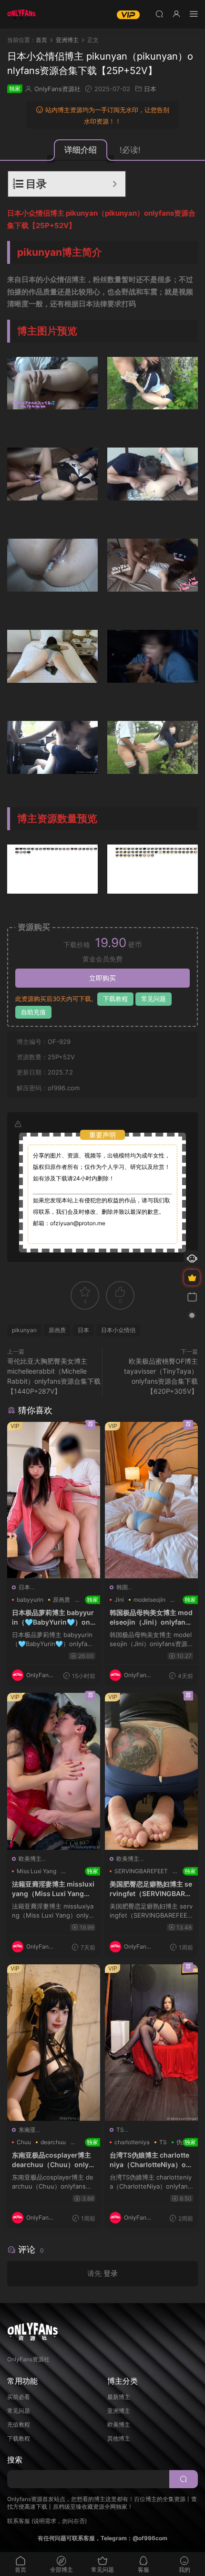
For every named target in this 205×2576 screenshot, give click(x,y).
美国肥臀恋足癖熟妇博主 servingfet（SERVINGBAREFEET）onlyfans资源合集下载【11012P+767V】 (151, 1889)
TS (120, 2130)
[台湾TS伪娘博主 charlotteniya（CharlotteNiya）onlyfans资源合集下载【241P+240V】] (151, 2043)
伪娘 (182, 2142)
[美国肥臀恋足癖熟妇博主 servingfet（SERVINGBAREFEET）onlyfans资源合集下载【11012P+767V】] (151, 1771)
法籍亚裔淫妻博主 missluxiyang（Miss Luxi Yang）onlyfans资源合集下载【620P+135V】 (54, 1889)
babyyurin (30, 1600)
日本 (150, 89)
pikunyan (24, 1330)
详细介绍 (81, 150)
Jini (119, 1600)
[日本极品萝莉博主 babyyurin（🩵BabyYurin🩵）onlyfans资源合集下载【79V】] (54, 1500)
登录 (111, 2273)
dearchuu (53, 2142)
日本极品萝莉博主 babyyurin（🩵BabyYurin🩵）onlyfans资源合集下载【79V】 (54, 1617)
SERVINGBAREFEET (141, 1871)
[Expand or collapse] (115, 184)
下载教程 (115, 999)
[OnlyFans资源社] (21, 14)
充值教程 (19, 2425)
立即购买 (102, 978)
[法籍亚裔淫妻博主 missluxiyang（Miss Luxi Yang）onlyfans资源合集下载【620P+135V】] (54, 1771)
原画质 (57, 1330)
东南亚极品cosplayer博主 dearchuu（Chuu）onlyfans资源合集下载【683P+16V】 (54, 2160)
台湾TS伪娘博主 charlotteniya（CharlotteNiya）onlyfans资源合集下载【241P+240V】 (151, 2160)
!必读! (130, 150)
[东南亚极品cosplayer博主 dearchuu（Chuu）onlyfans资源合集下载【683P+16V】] (54, 2043)
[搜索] (159, 14)
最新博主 (119, 2397)
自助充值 (33, 1012)
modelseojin (149, 1600)
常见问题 (154, 999)
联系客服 (19, 2521)
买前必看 (19, 2397)
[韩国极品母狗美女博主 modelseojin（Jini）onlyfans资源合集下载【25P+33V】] (151, 1500)
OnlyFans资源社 (57, 89)
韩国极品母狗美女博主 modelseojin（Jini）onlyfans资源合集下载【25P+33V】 (151, 1617)
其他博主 (119, 2438)
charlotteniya (132, 2142)
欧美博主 (30, 1859)
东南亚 (27, 2130)
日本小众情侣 (118, 1330)
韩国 (122, 1587)
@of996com (150, 2538)
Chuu (24, 2142)
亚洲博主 (119, 2411)
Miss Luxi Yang (36, 1871)
